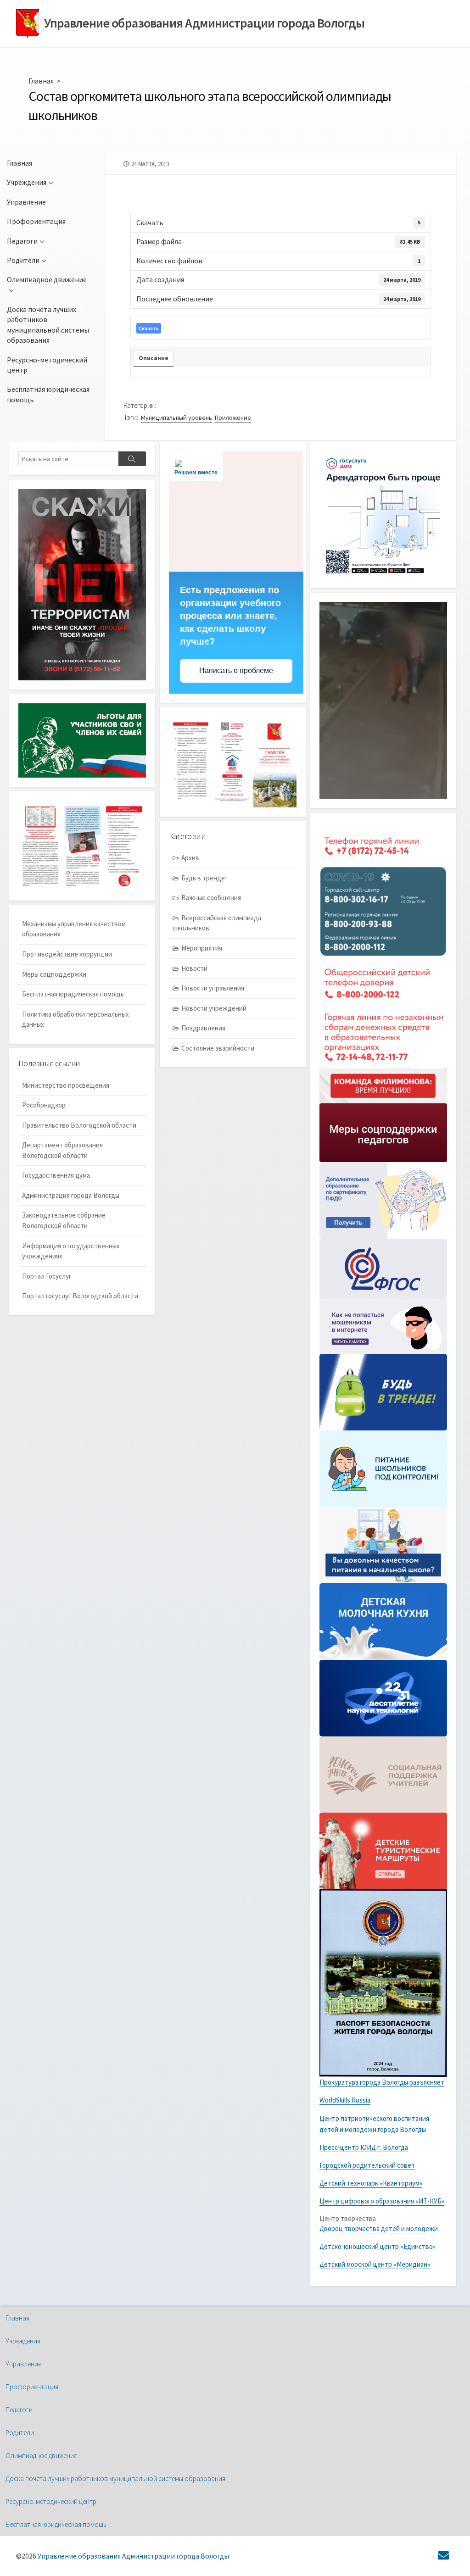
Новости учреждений (214, 1008)
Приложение (233, 417)
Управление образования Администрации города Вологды (133, 2556)
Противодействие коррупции (67, 954)
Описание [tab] (154, 358)
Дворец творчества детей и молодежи (379, 2228)
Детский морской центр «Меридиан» (375, 2264)
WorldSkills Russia (345, 2100)
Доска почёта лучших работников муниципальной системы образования (48, 325)
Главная (41, 81)
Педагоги (22, 241)
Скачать (149, 328)
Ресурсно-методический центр (47, 365)
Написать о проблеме (236, 670)
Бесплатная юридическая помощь (48, 394)
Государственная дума (56, 1175)
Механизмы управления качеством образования (74, 929)
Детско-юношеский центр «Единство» (378, 2246)
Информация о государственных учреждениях (71, 1251)
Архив (190, 858)
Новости (194, 968)
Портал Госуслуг (47, 1276)
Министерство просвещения (66, 1085)
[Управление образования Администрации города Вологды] (28, 24)
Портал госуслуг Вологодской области (80, 1296)
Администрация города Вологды (71, 1195)
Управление (26, 202)
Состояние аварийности (218, 1048)
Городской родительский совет (367, 2165)
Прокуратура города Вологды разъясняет (382, 2082)
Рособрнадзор (44, 1105)
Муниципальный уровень (176, 417)
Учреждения (27, 182)
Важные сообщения (211, 898)
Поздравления (203, 1028)
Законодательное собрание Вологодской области (64, 1220)
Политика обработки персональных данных (76, 1019)
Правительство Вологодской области (79, 1125)
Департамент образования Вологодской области (62, 1150)
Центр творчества (348, 2218)
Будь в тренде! (204, 878)
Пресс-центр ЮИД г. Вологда (364, 2147)
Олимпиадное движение (47, 279)
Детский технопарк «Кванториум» (371, 2183)
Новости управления (213, 988)
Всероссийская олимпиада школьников (217, 923)
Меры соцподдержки (54, 974)
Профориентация (36, 221)
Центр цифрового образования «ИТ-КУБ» (382, 2201)
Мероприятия (202, 948)
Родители (23, 260)
